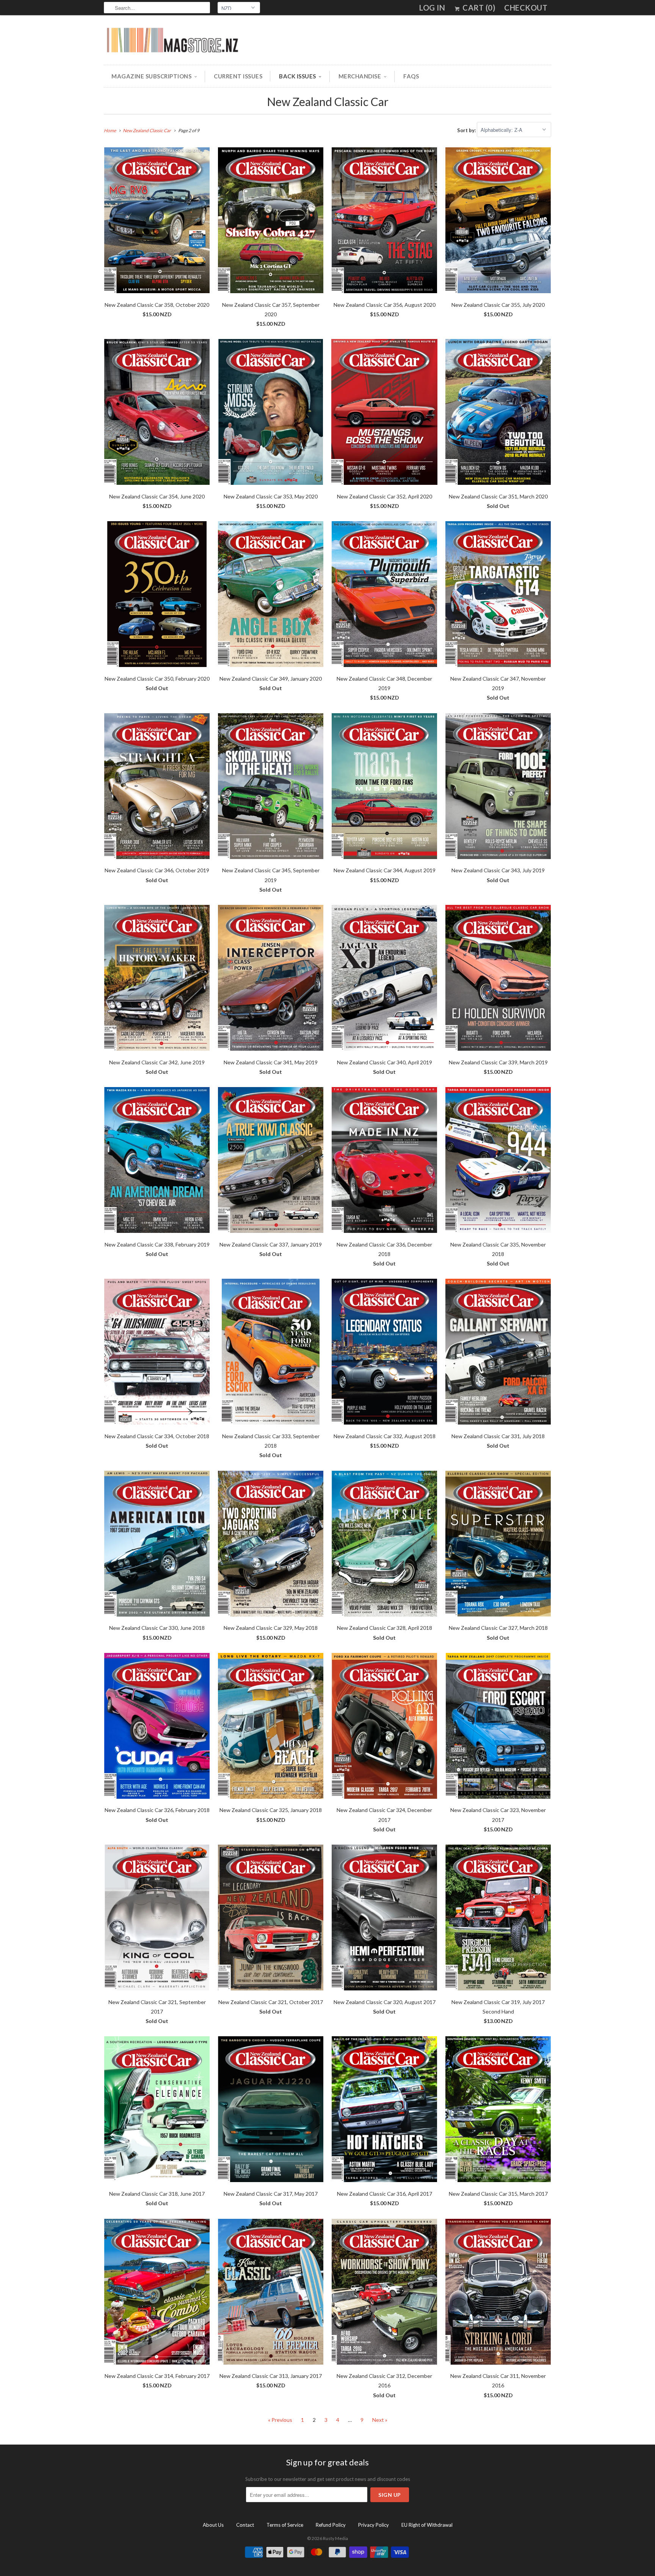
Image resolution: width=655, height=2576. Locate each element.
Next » (380, 2420)
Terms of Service (285, 2525)
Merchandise (360, 76)
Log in (432, 8)
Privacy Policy (374, 2525)
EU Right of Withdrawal (427, 2525)
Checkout (526, 8)
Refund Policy (331, 2525)
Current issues (238, 76)
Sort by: (467, 130)
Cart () (478, 8)
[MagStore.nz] (172, 42)
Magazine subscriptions (151, 76)
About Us (213, 2525)
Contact (245, 2525)
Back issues (298, 76)
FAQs (411, 76)
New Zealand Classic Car (328, 102)
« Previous (280, 2420)
